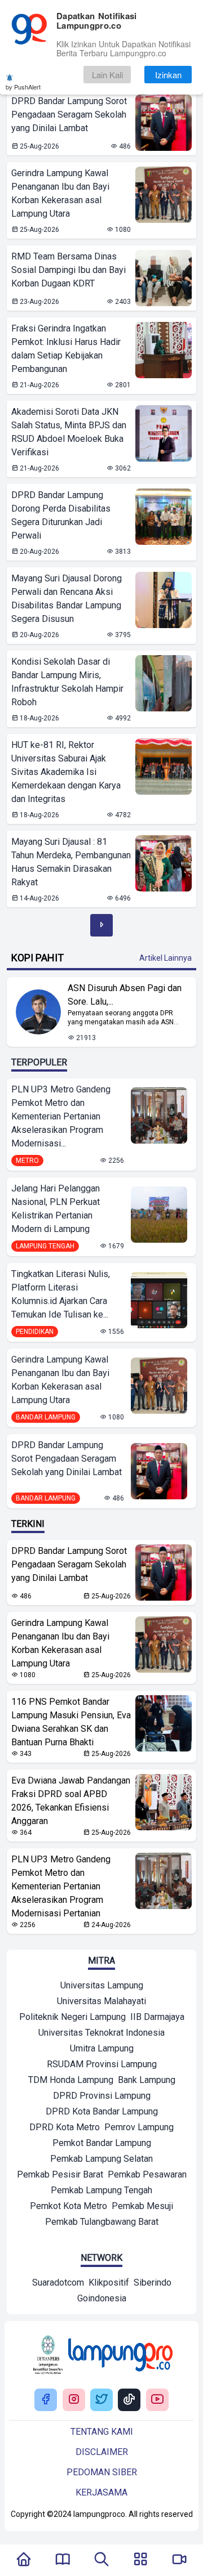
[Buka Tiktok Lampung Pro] (129, 2400)
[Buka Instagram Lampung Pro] (74, 2400)
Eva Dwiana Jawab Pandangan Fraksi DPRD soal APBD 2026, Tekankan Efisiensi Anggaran (71, 1801)
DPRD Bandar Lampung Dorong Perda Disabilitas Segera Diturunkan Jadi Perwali (61, 515)
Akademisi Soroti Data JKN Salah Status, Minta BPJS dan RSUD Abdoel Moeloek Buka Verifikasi (69, 432)
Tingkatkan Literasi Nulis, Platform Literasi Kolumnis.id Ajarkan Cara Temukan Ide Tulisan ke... (61, 1294)
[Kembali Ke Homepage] (24, 2560)
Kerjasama (101, 2492)
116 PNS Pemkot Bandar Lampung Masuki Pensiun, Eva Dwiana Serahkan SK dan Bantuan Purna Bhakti (71, 1722)
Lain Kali (107, 75)
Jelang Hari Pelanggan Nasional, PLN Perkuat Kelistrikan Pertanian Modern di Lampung (56, 1209)
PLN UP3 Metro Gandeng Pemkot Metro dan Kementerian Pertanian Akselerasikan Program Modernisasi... (61, 1116)
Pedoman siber (102, 2472)
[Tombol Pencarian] (101, 2560)
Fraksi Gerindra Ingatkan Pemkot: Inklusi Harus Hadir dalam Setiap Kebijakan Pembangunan (66, 349)
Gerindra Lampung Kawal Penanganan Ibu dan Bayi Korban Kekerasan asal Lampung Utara (60, 193)
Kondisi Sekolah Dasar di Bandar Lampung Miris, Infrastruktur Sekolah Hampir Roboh (67, 682)
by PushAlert (23, 87)
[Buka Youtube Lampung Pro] (157, 2400)
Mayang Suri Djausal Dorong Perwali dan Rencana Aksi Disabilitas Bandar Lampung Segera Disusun (67, 599)
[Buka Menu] (140, 2560)
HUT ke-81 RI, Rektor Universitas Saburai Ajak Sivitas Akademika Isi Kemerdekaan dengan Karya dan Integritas (66, 772)
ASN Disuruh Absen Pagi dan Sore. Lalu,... (125, 995)
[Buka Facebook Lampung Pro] (46, 2400)
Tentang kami (102, 2432)
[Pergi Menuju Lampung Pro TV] (179, 2560)
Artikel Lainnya (166, 958)
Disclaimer (102, 2452)
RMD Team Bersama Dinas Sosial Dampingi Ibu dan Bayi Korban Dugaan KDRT (69, 270)
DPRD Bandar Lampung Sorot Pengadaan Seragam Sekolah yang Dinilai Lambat (69, 115)
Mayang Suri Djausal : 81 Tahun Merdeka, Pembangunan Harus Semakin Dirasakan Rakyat (71, 862)
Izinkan (168, 75)
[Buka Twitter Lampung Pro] (101, 2400)
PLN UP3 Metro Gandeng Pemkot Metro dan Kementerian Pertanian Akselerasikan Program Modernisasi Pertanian (61, 1886)
